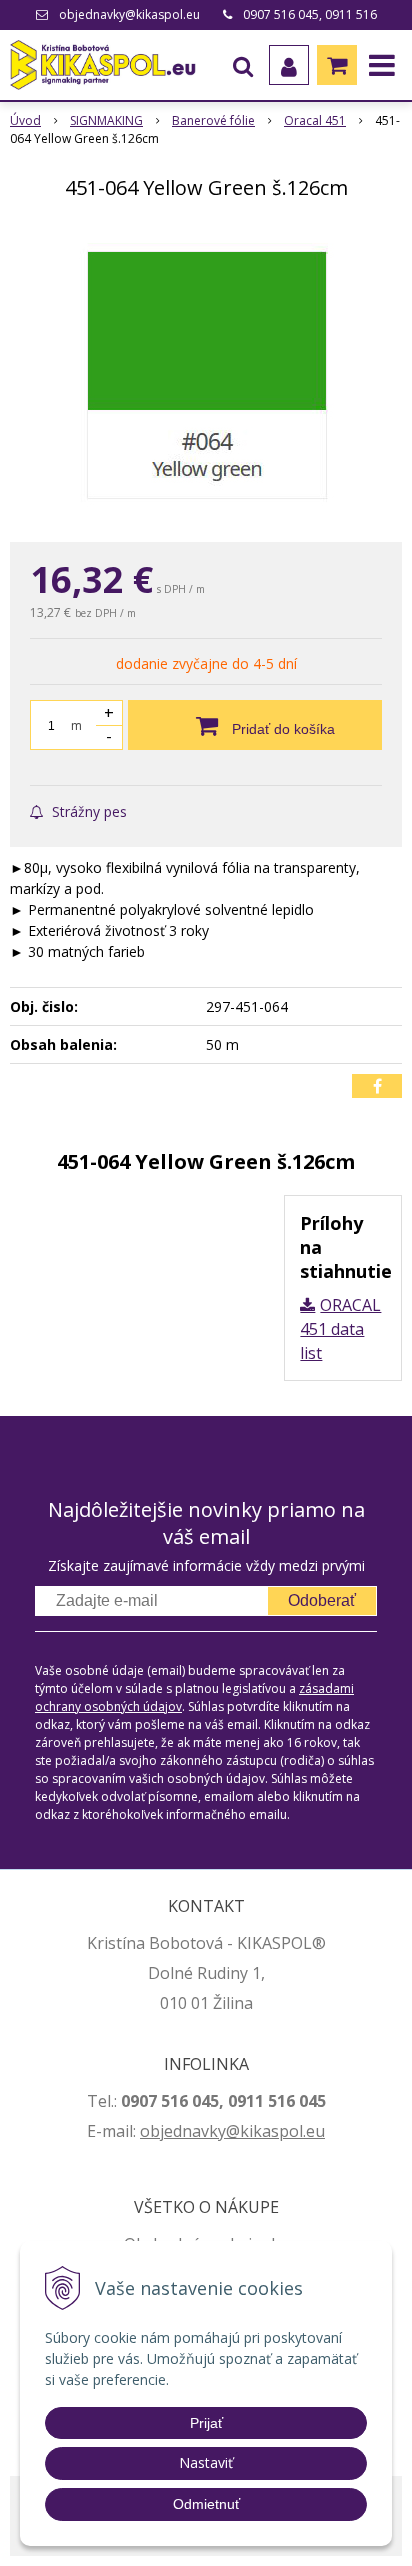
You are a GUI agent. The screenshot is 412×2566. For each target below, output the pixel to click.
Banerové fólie (213, 120)
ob (150, 2131)
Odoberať (322, 1600)
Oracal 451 (315, 120)
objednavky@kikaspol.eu (129, 14)
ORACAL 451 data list (340, 1329)
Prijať (206, 2423)
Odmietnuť (206, 2504)
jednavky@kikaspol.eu (242, 2131)
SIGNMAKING (106, 120)
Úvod (25, 120)
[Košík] (337, 65)
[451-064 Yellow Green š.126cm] (206, 375)
